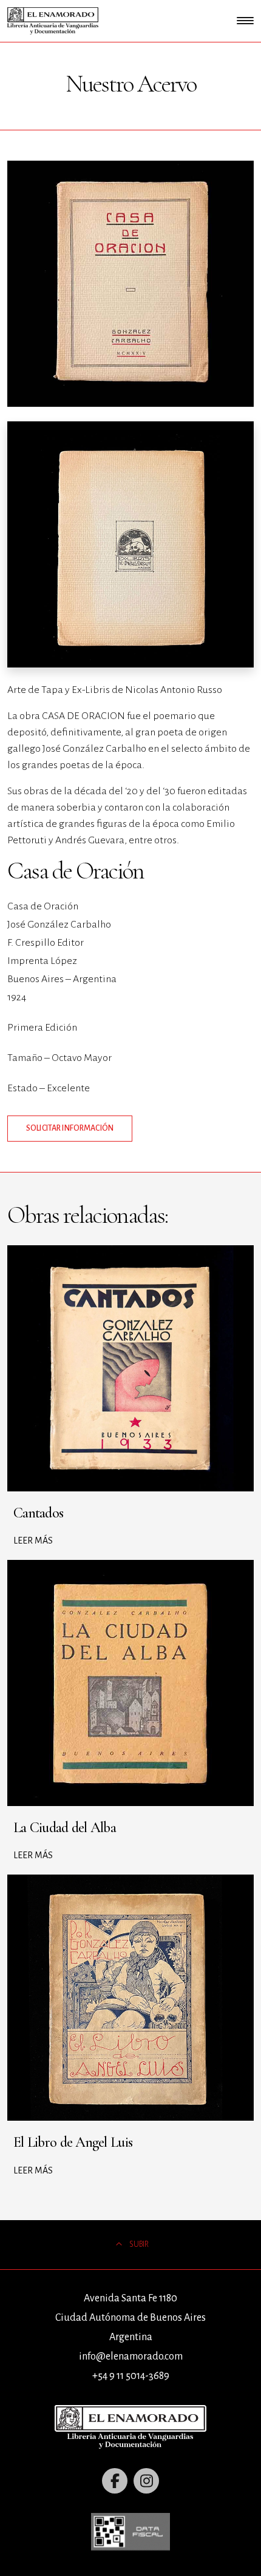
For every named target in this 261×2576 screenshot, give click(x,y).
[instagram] (146, 2481)
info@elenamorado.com (131, 2357)
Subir (139, 2244)
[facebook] (115, 2481)
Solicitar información (70, 1128)
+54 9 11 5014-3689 (131, 2376)
